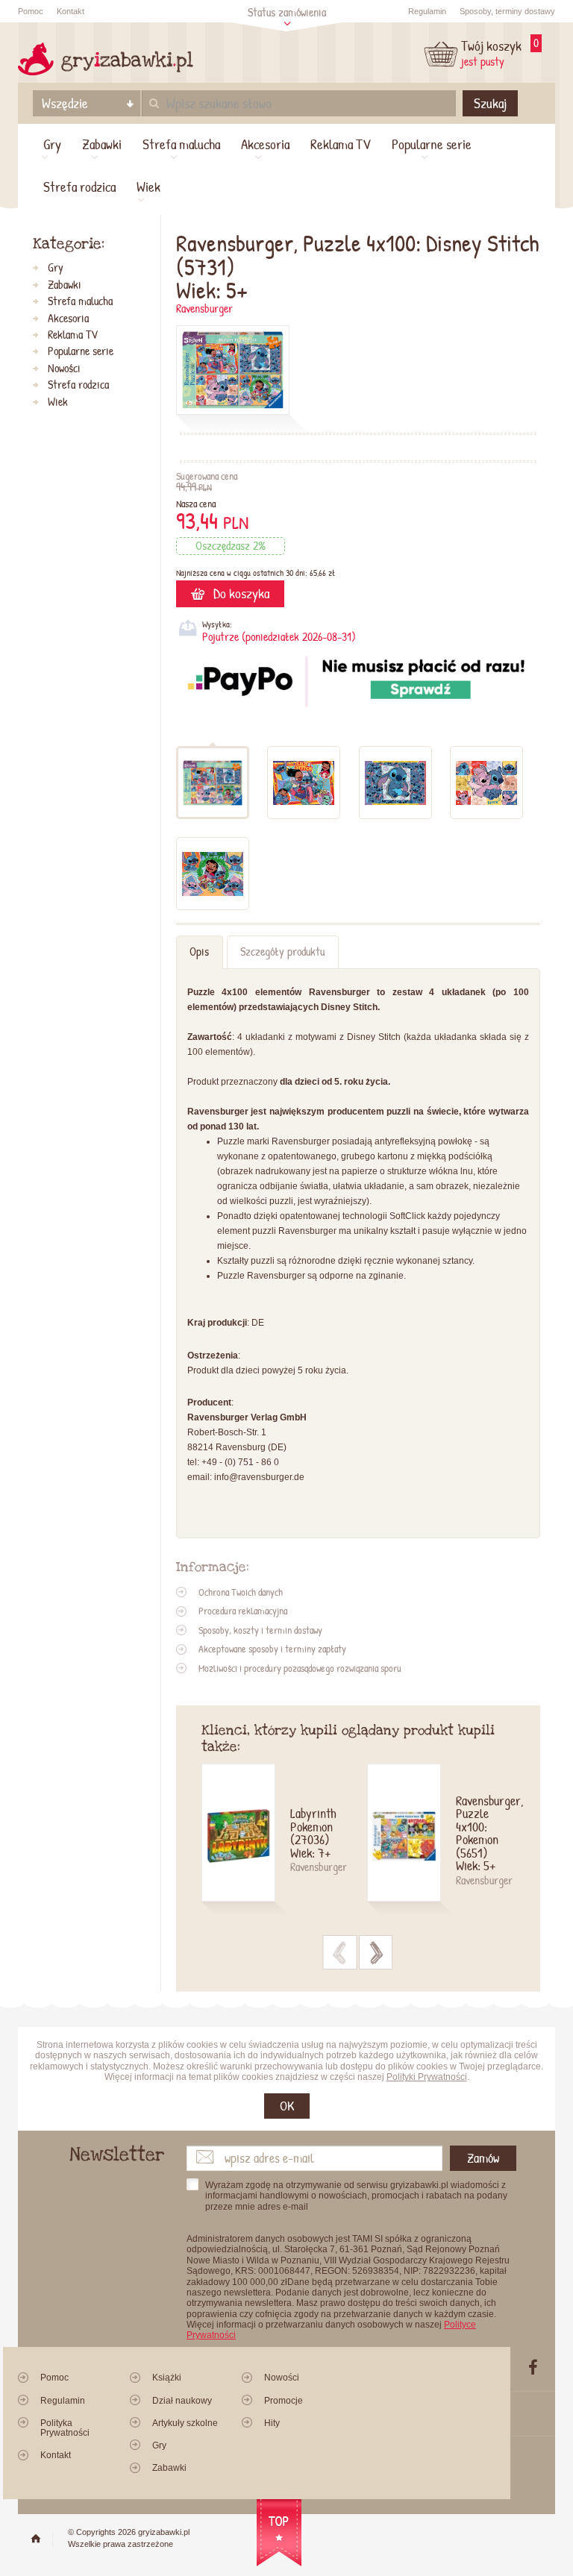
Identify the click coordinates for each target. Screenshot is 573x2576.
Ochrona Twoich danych (241, 1592)
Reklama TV (341, 144)
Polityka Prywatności (65, 2428)
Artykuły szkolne (185, 2423)
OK (287, 2106)
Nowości (64, 369)
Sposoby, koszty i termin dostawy (260, 1630)
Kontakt (71, 11)
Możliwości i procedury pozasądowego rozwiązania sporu (300, 1668)
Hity (272, 2423)
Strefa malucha (181, 144)
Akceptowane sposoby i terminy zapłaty (272, 1649)
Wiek (148, 187)
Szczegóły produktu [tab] (282, 952)
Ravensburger (204, 308)
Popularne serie (432, 144)
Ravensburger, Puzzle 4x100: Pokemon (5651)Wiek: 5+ (485, 1834)
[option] (284, 1842)
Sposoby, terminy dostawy (507, 11)
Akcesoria (265, 144)
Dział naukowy (182, 2401)
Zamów (483, 2158)
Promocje (284, 2401)
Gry (52, 144)
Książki (167, 2378)
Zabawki (102, 144)
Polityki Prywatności (427, 2077)
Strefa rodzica (79, 187)
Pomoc (31, 11)
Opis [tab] (199, 952)
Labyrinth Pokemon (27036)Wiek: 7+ (313, 1834)
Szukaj (490, 103)
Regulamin (427, 11)
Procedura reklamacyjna (243, 1611)
